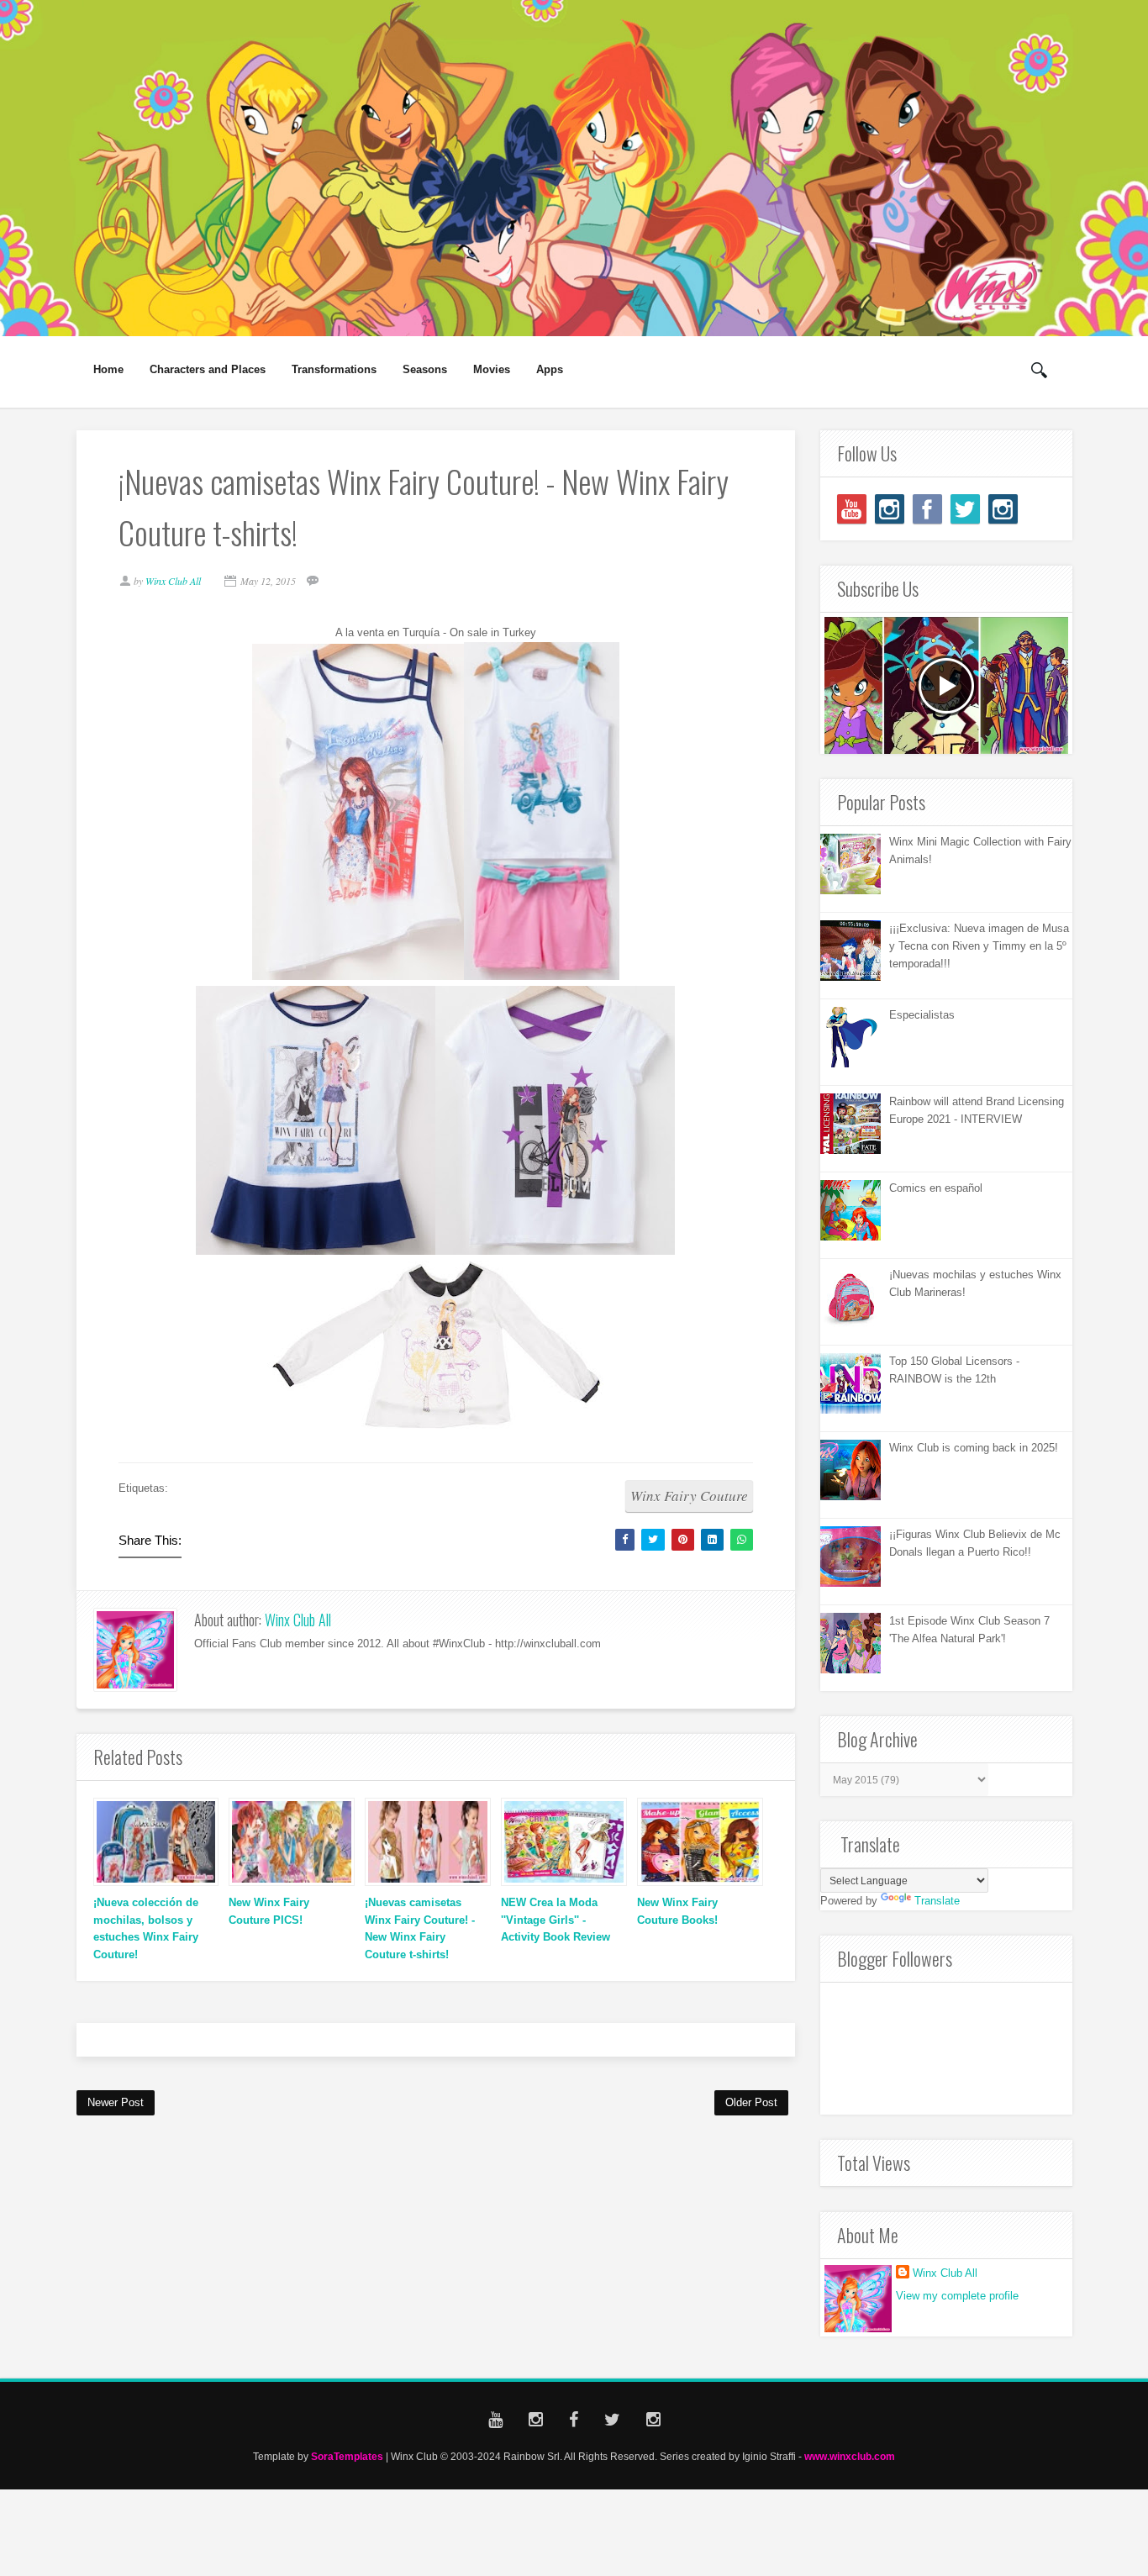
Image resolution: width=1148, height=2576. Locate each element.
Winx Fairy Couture (689, 1496)
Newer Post (116, 2102)
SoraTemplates (347, 2456)
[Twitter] (965, 509)
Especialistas (922, 1015)
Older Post (751, 2102)
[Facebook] (927, 509)
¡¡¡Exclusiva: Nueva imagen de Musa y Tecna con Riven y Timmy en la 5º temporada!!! (979, 946)
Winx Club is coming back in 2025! (974, 1448)
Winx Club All (298, 1620)
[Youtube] (852, 509)
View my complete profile (957, 2296)
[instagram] (890, 509)
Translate (937, 1901)
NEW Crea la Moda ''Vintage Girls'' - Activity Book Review (556, 1920)
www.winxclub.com (850, 2456)
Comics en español (936, 1188)
